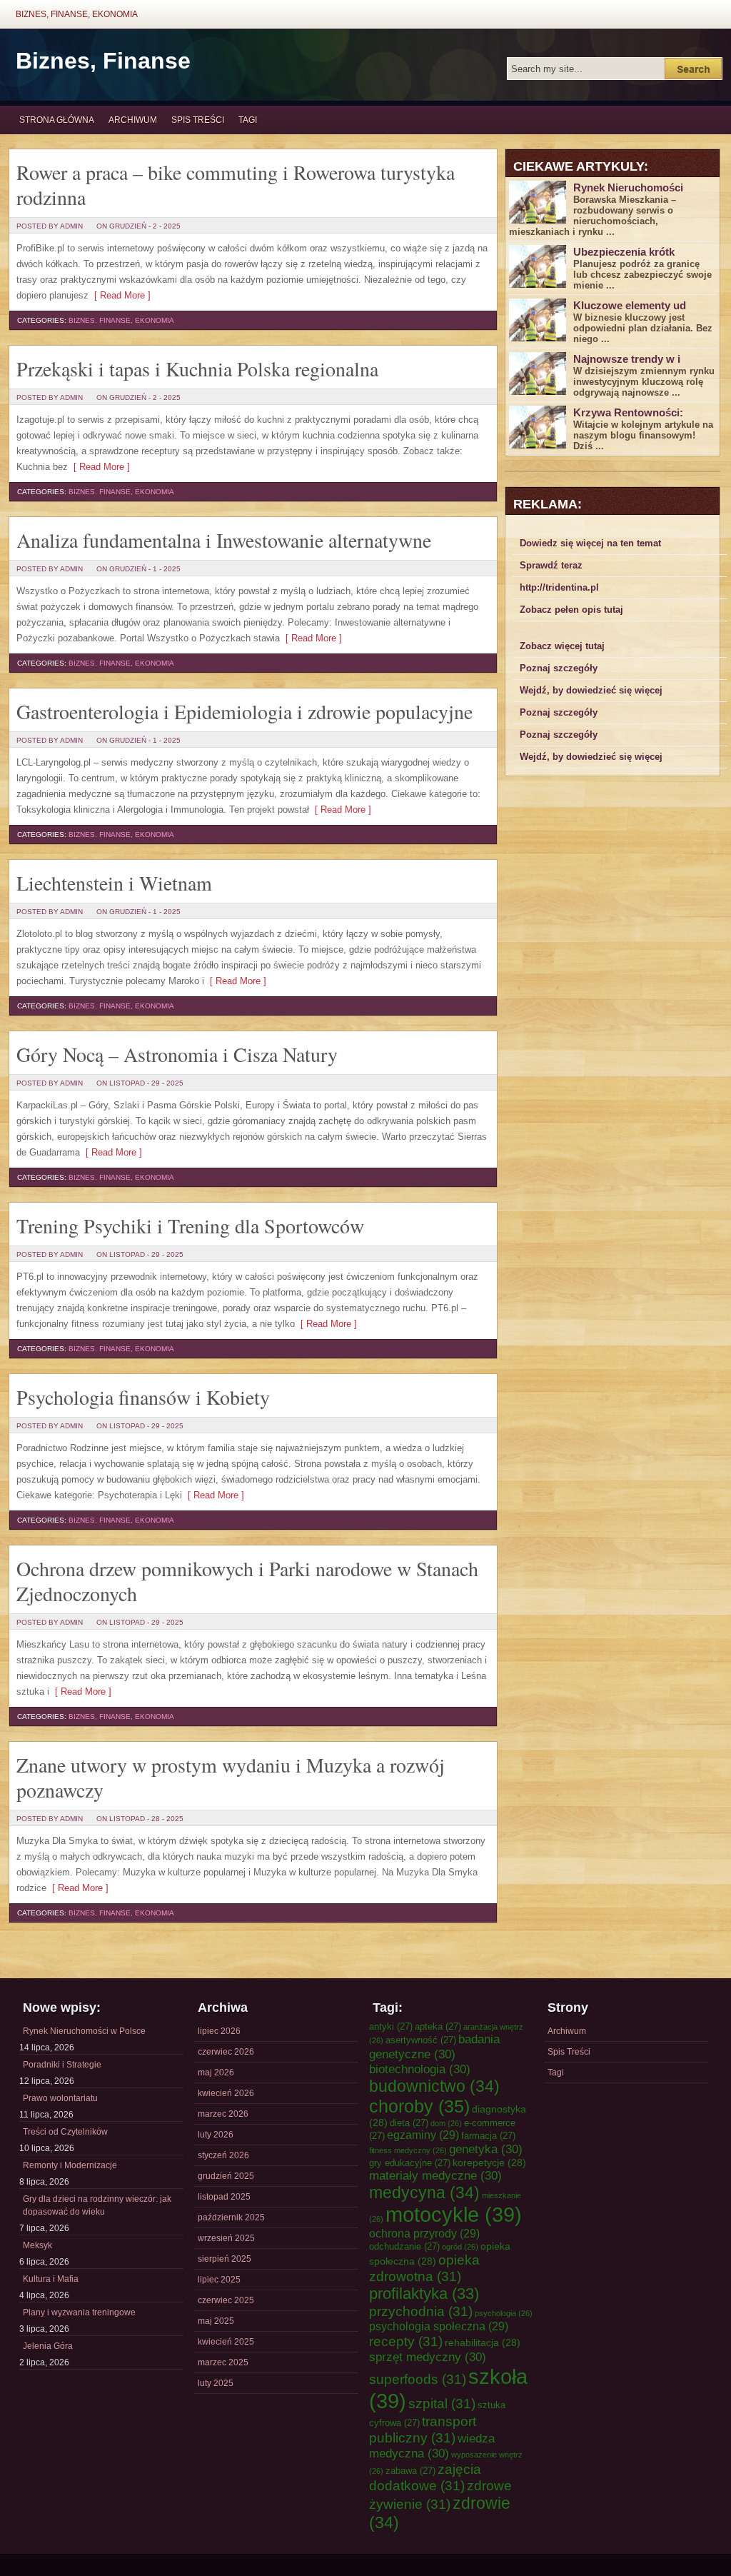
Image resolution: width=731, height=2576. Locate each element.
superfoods (418, 2379)
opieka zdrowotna (424, 2268)
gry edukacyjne (410, 2163)
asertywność (421, 2040)
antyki (391, 2026)
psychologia (504, 2313)
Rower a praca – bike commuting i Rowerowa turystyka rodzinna (236, 185)
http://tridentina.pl (559, 587)
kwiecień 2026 (226, 2093)
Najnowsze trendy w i (627, 359)
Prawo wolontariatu (60, 2098)
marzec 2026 (223, 2114)
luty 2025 (216, 2383)
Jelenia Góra (48, 2346)
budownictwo (434, 2086)
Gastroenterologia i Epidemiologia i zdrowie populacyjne (244, 711)
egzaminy (423, 2135)
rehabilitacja (483, 2342)
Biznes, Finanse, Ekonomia (77, 14)
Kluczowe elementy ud (630, 305)
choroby (419, 2106)
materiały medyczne (435, 2175)
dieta (409, 2123)
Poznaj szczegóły (559, 668)
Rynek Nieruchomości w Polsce (84, 2031)
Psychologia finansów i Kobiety (143, 1397)
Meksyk (37, 2245)
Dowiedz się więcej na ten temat (590, 543)
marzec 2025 (223, 2362)
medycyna (424, 2192)
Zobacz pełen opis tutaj (571, 610)
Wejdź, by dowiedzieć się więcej (591, 690)
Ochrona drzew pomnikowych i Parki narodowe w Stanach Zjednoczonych (247, 1581)
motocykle (454, 2214)
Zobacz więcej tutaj (562, 646)
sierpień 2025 (225, 2259)
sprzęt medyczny (428, 2357)
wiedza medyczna (432, 2446)
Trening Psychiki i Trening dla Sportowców (190, 1226)
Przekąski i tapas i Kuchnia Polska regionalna (197, 369)
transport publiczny (423, 2429)
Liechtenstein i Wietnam (114, 883)
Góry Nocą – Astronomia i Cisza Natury (177, 1054)
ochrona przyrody (424, 2233)
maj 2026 (216, 2073)
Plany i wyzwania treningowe (79, 2312)
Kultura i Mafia (51, 2279)
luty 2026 (216, 2135)
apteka (438, 2026)
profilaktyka (424, 2294)
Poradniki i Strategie (62, 2065)
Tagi (248, 120)
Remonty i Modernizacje (70, 2165)
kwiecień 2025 (226, 2342)
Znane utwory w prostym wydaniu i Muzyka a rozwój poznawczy (231, 1777)
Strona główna (57, 120)
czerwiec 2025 (226, 2300)
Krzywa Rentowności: (628, 412)
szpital (442, 2403)
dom (446, 2123)
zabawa (410, 2471)
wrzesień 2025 (226, 2238)
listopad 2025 (224, 2197)
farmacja (488, 2136)
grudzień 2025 (226, 2176)
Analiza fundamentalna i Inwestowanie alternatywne (224, 540)
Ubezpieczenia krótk (624, 252)
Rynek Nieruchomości (628, 187)
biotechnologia (420, 2069)
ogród (460, 2247)
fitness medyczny (408, 2150)
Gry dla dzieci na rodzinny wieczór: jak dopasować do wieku (97, 2205)
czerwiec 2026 (226, 2052)
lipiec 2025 (219, 2280)
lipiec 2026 (219, 2031)
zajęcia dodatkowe (425, 2477)
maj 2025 (216, 2321)
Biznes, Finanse (103, 61)
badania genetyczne (434, 2046)
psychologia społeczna (439, 2326)
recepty (406, 2341)
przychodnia (421, 2311)
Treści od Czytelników (65, 2132)
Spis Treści (198, 120)
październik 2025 (231, 2217)
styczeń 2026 (223, 2155)
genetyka (486, 2149)
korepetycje (489, 2162)
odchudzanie (404, 2246)
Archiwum (133, 120)
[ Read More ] (120, 295)
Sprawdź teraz (551, 565)
